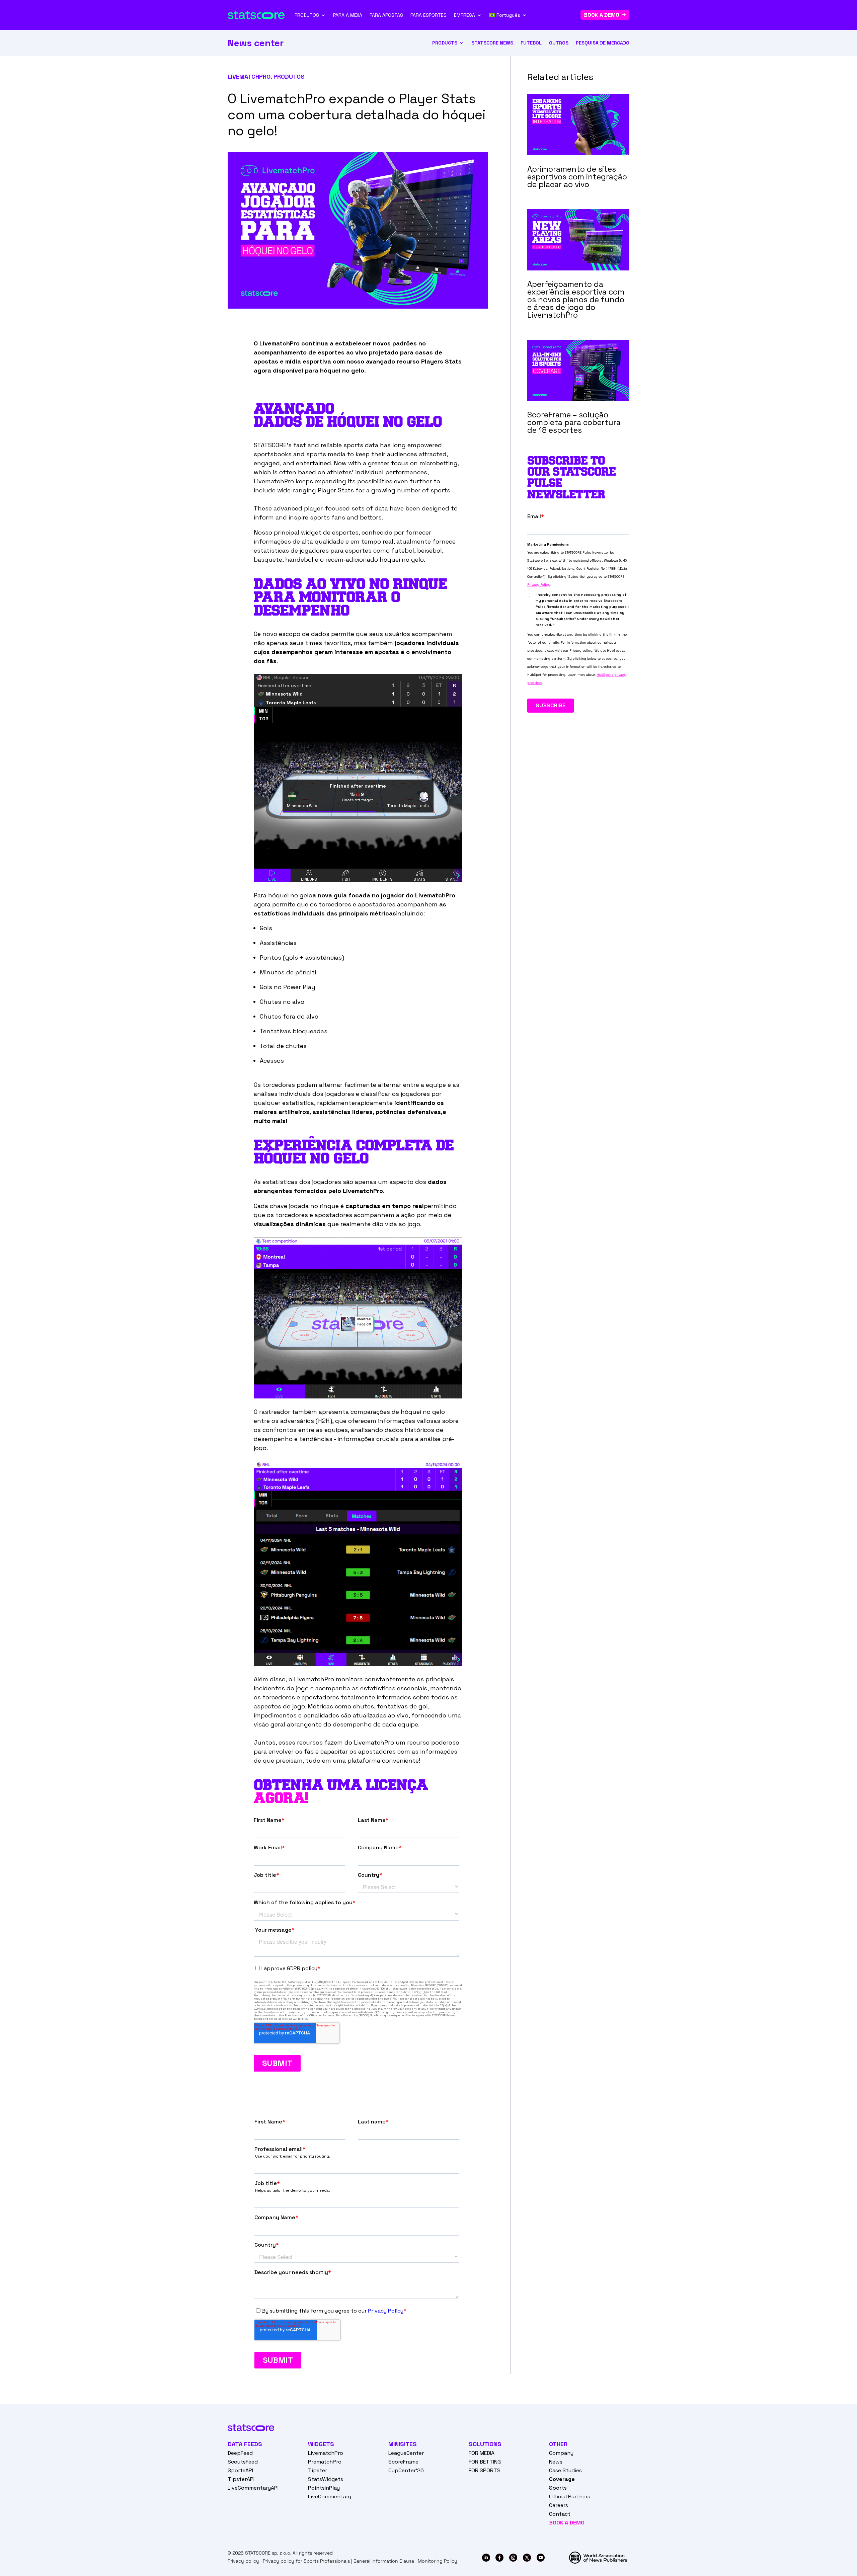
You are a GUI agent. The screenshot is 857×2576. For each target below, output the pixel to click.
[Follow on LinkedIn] (486, 2558)
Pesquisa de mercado (603, 43)
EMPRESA (464, 15)
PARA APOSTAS (386, 15)
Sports (558, 2488)
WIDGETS (321, 2444)
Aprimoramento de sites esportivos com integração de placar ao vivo (577, 177)
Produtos (289, 76)
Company (561, 2453)
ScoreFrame (403, 2462)
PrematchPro (325, 2462)
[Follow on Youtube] (541, 2558)
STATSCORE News (492, 43)
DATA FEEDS (245, 2444)
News (556, 2462)
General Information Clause (384, 2561)
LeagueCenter (406, 2453)
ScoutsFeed (243, 2462)
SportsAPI (240, 2470)
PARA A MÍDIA (348, 15)
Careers (559, 2505)
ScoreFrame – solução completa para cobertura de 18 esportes (574, 422)
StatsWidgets (326, 2479)
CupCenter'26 (406, 2470)
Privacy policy (243, 2561)
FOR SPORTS (485, 2470)
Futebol (531, 43)
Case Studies (565, 2470)
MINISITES (403, 2444)
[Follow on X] (527, 2558)
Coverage (562, 2479)
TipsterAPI (241, 2479)
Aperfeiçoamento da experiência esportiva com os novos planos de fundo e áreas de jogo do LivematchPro (576, 300)
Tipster (318, 2470)
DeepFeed (240, 2453)
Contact (560, 2514)
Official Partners (570, 2497)
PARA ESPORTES (428, 15)
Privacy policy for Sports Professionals (306, 2561)
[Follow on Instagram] (513, 2558)
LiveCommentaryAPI (253, 2488)
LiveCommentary (330, 2497)
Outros (559, 43)
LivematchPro (249, 76)
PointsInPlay (324, 2488)
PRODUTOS (307, 15)
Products (445, 43)
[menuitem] (508, 15)
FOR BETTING (485, 2462)
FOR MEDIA (482, 2453)
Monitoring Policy (438, 2561)
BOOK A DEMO (602, 15)
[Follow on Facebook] (499, 2558)
